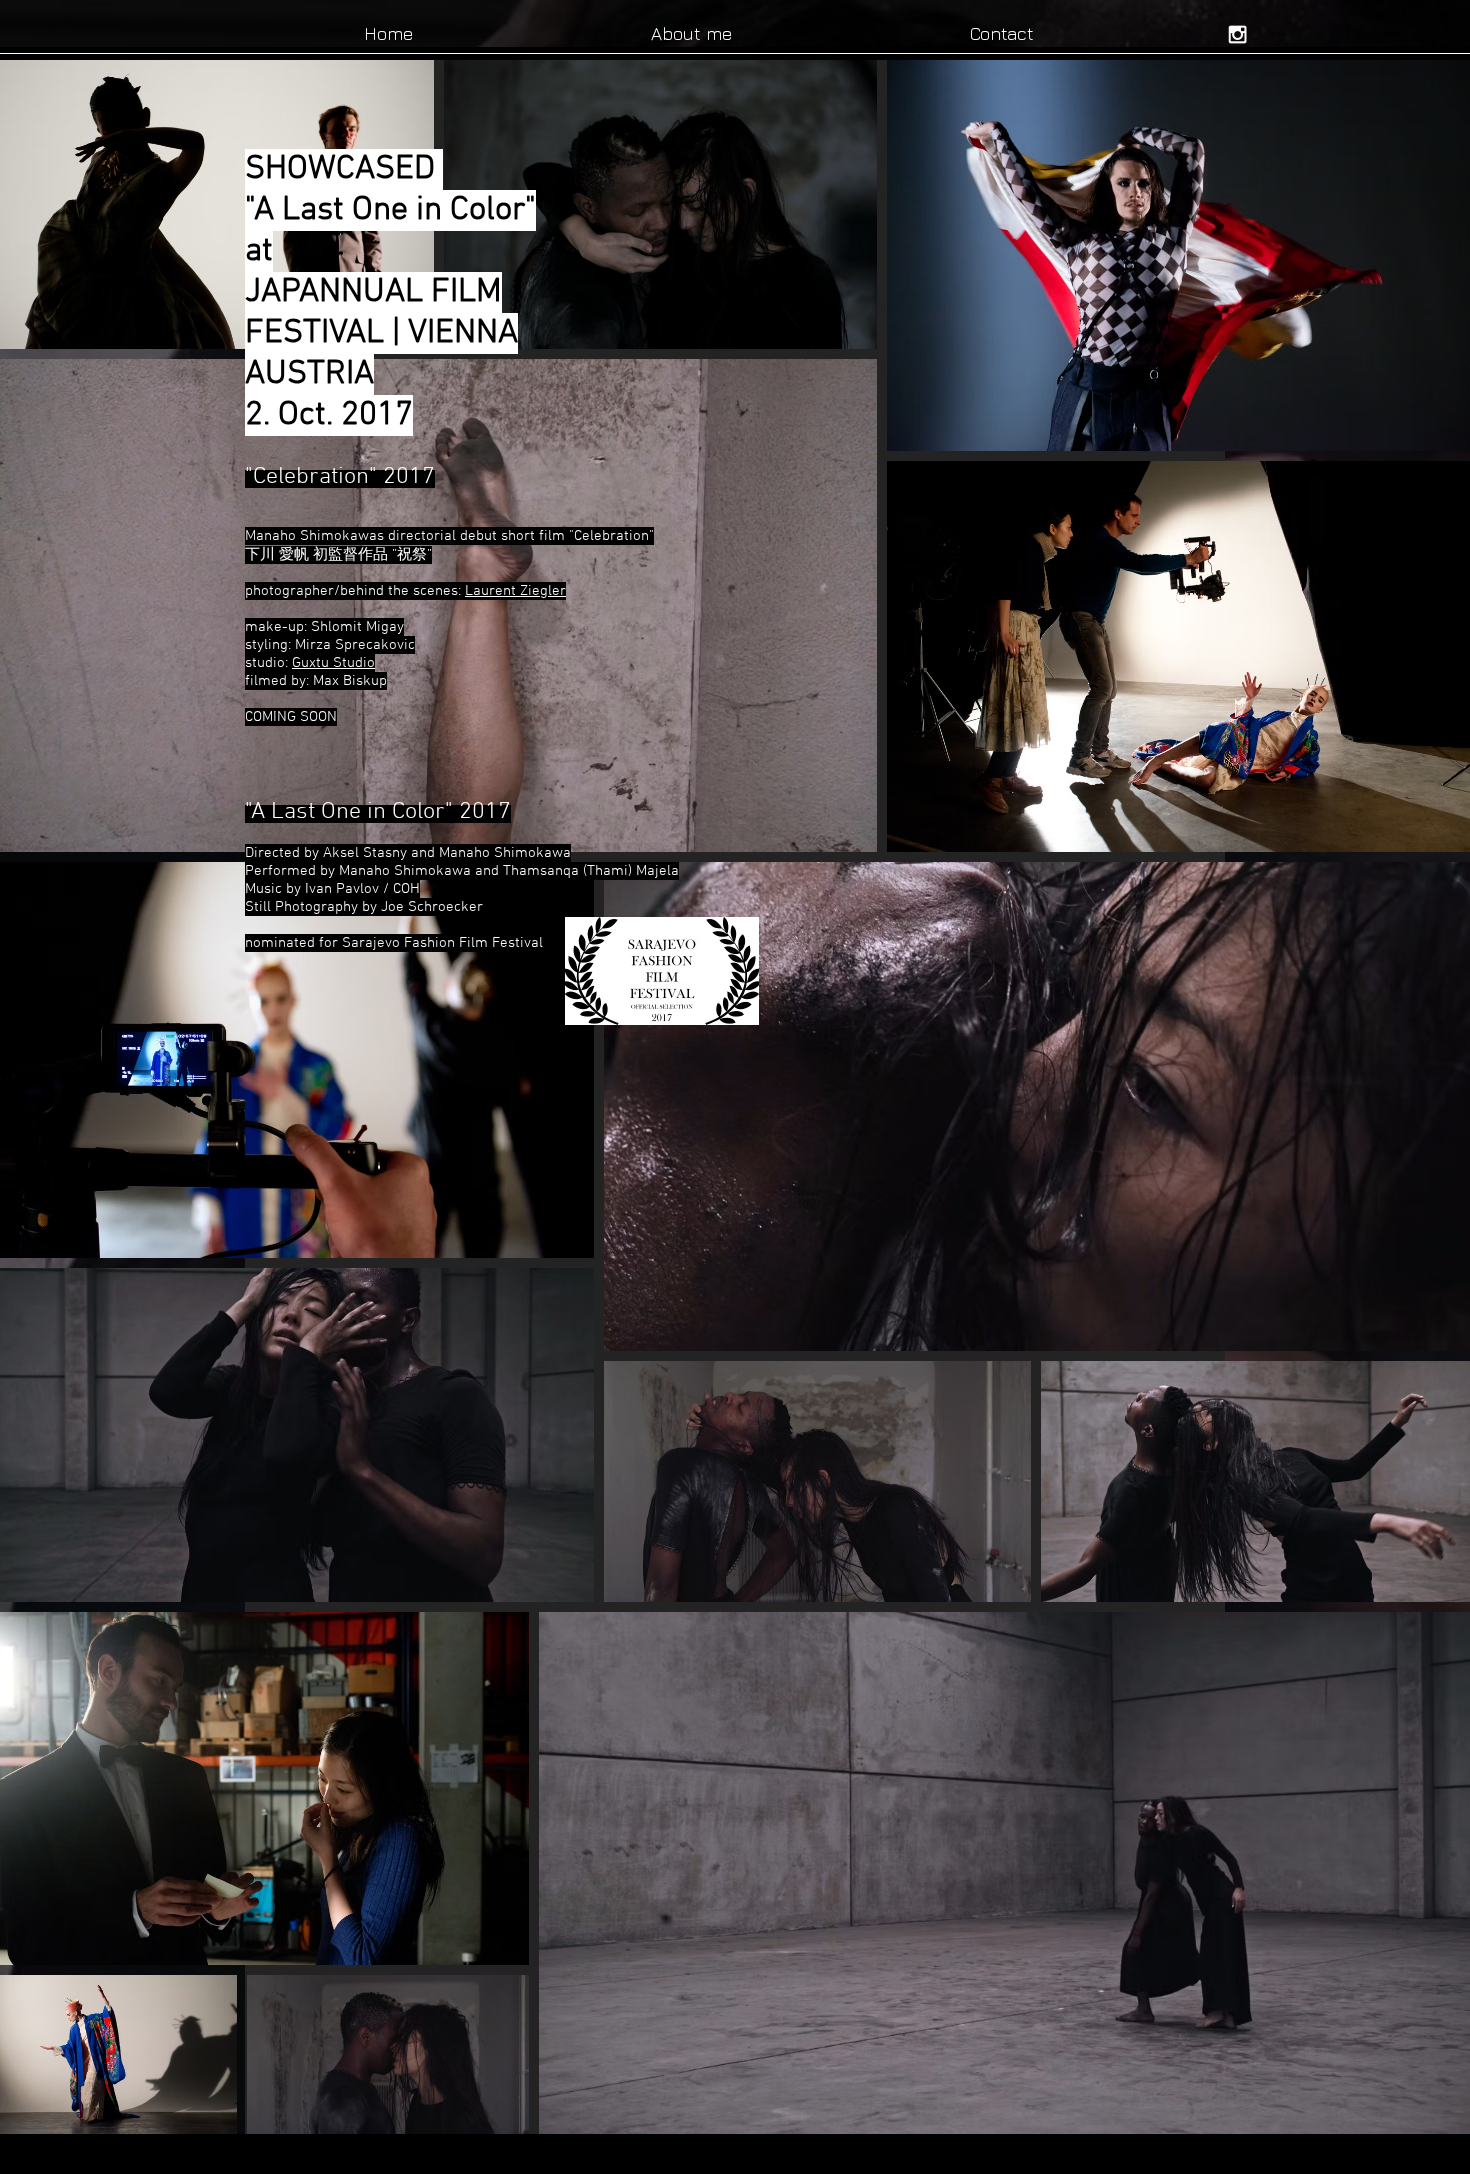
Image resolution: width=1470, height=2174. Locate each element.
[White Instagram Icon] (1237, 34)
